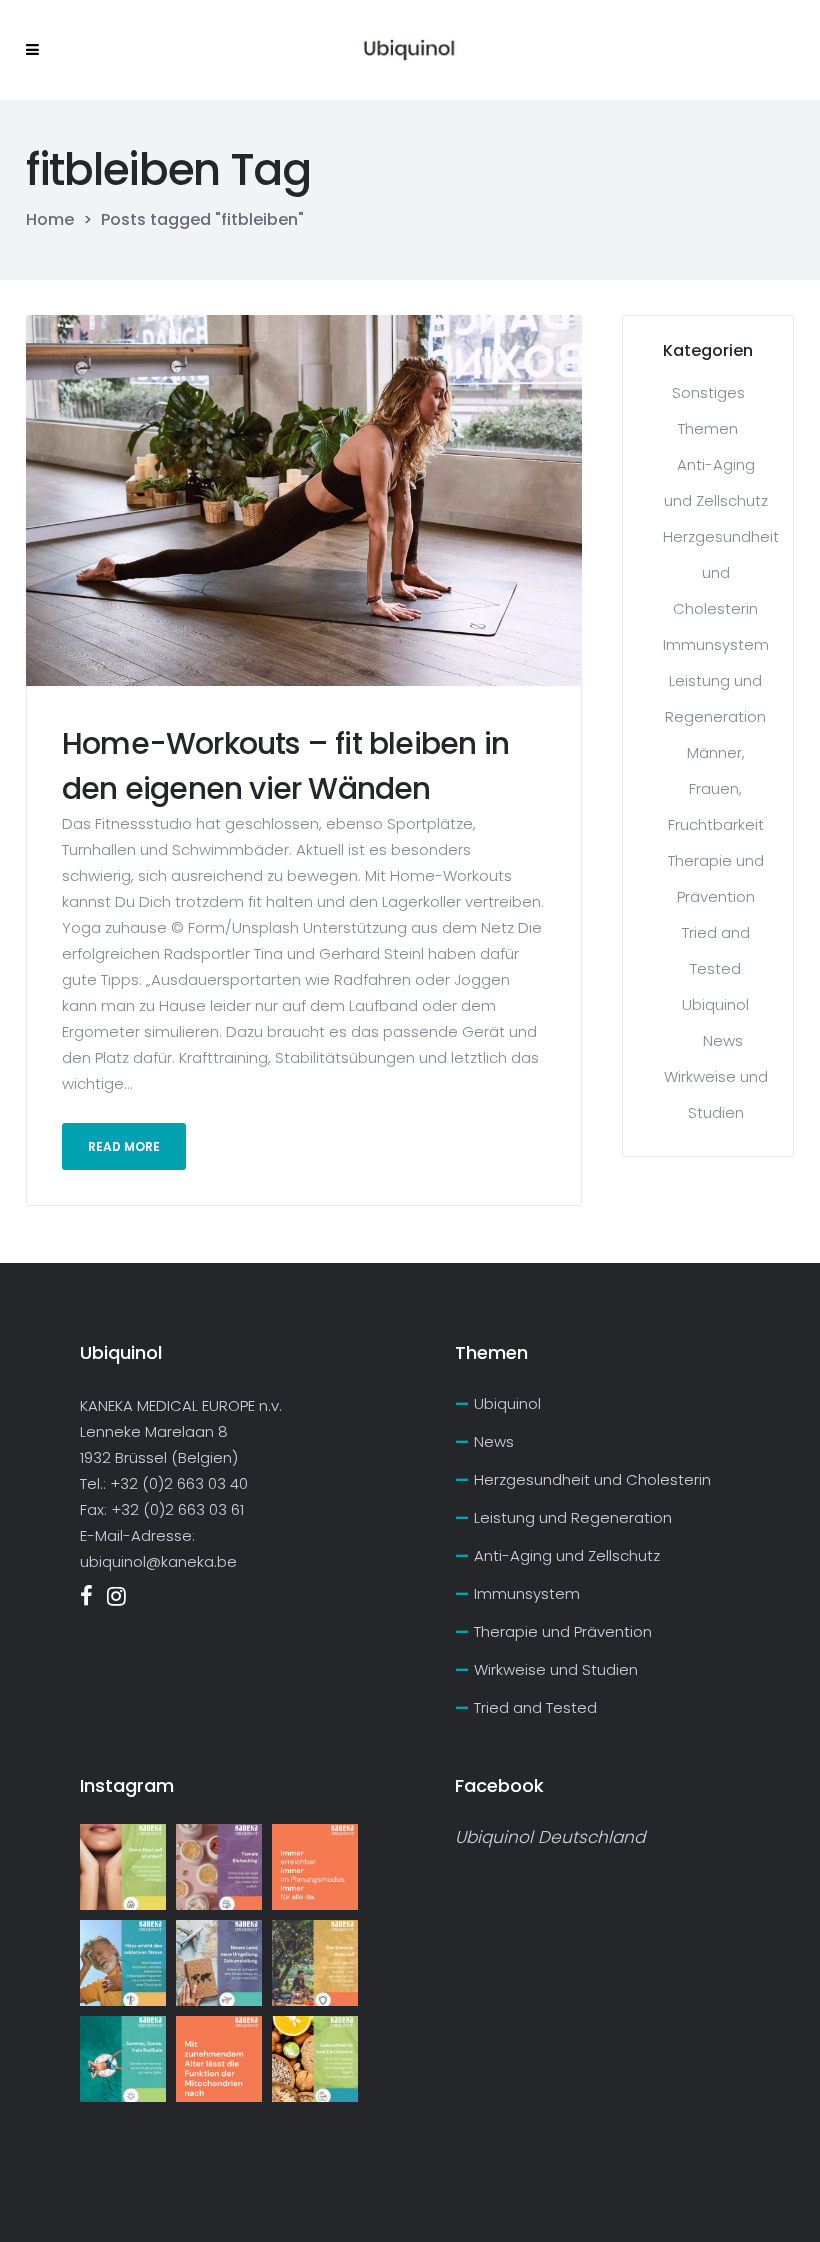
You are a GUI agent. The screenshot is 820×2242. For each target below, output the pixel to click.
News (723, 1040)
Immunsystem (716, 644)
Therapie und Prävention (563, 1631)
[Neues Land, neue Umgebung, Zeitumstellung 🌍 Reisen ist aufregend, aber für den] (219, 1963)
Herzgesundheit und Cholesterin (721, 572)
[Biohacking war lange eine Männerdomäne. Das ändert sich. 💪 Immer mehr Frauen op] (219, 1867)
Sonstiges (708, 392)
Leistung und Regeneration (573, 1517)
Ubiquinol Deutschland (550, 1837)
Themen (708, 428)
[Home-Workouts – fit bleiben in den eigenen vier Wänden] (304, 499)
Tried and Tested (535, 1707)
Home (50, 220)
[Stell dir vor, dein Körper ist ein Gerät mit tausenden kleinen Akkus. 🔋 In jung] (219, 2059)
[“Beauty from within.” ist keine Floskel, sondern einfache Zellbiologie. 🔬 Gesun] (123, 1867)
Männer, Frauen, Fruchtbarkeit (716, 788)
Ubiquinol (715, 1004)
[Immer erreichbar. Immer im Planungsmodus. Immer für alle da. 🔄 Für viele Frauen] (315, 1867)
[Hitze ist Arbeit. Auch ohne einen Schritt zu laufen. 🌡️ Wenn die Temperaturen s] (123, 1963)
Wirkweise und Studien (556, 1669)
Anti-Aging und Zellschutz (567, 1555)
